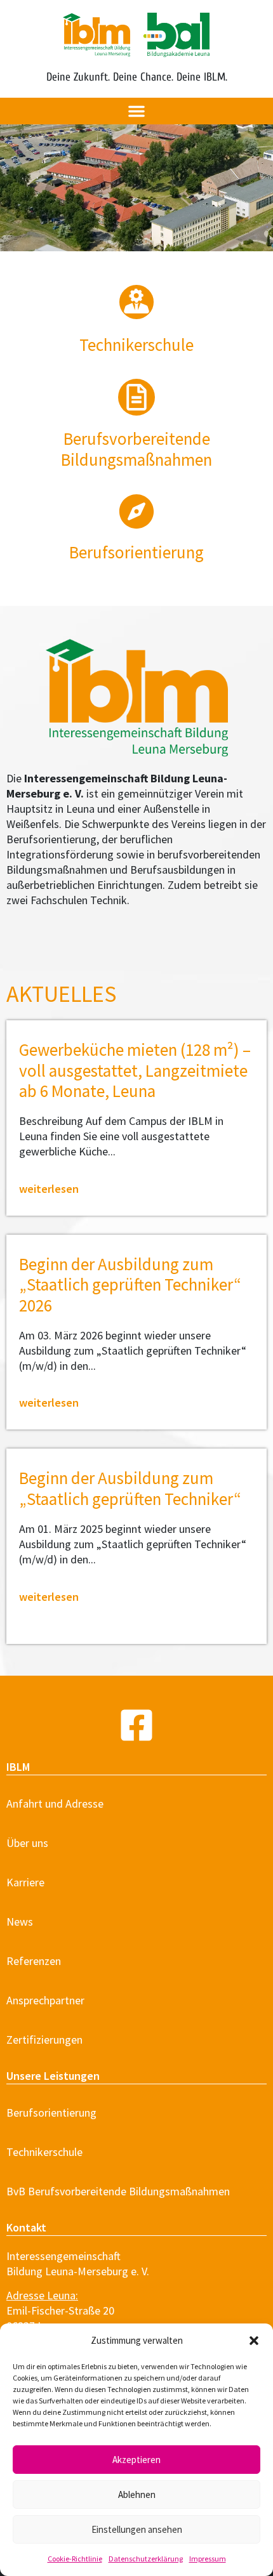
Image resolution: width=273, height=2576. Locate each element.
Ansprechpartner (45, 2000)
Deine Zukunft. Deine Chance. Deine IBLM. (137, 77)
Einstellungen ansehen (137, 2529)
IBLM (18, 1767)
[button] (254, 2341)
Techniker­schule (136, 345)
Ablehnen (137, 2494)
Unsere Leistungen (53, 2076)
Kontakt (26, 2227)
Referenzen (34, 1961)
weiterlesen (49, 1189)
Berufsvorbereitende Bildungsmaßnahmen (136, 449)
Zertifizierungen (44, 2040)
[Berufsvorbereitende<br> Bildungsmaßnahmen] (136, 397)
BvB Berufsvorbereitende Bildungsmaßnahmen (118, 2191)
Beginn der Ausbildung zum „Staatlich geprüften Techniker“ (130, 1488)
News (20, 1922)
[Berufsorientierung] (136, 511)
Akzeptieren (136, 2460)
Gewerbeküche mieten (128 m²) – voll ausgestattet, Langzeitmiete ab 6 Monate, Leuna (135, 1070)
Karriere (25, 1882)
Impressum (208, 2559)
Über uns (27, 1843)
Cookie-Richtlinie (75, 2559)
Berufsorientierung (136, 552)
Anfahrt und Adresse (55, 1804)
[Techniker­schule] (136, 302)
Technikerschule (44, 2152)
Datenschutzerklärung (146, 2559)
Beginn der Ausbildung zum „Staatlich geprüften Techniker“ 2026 (130, 1285)
